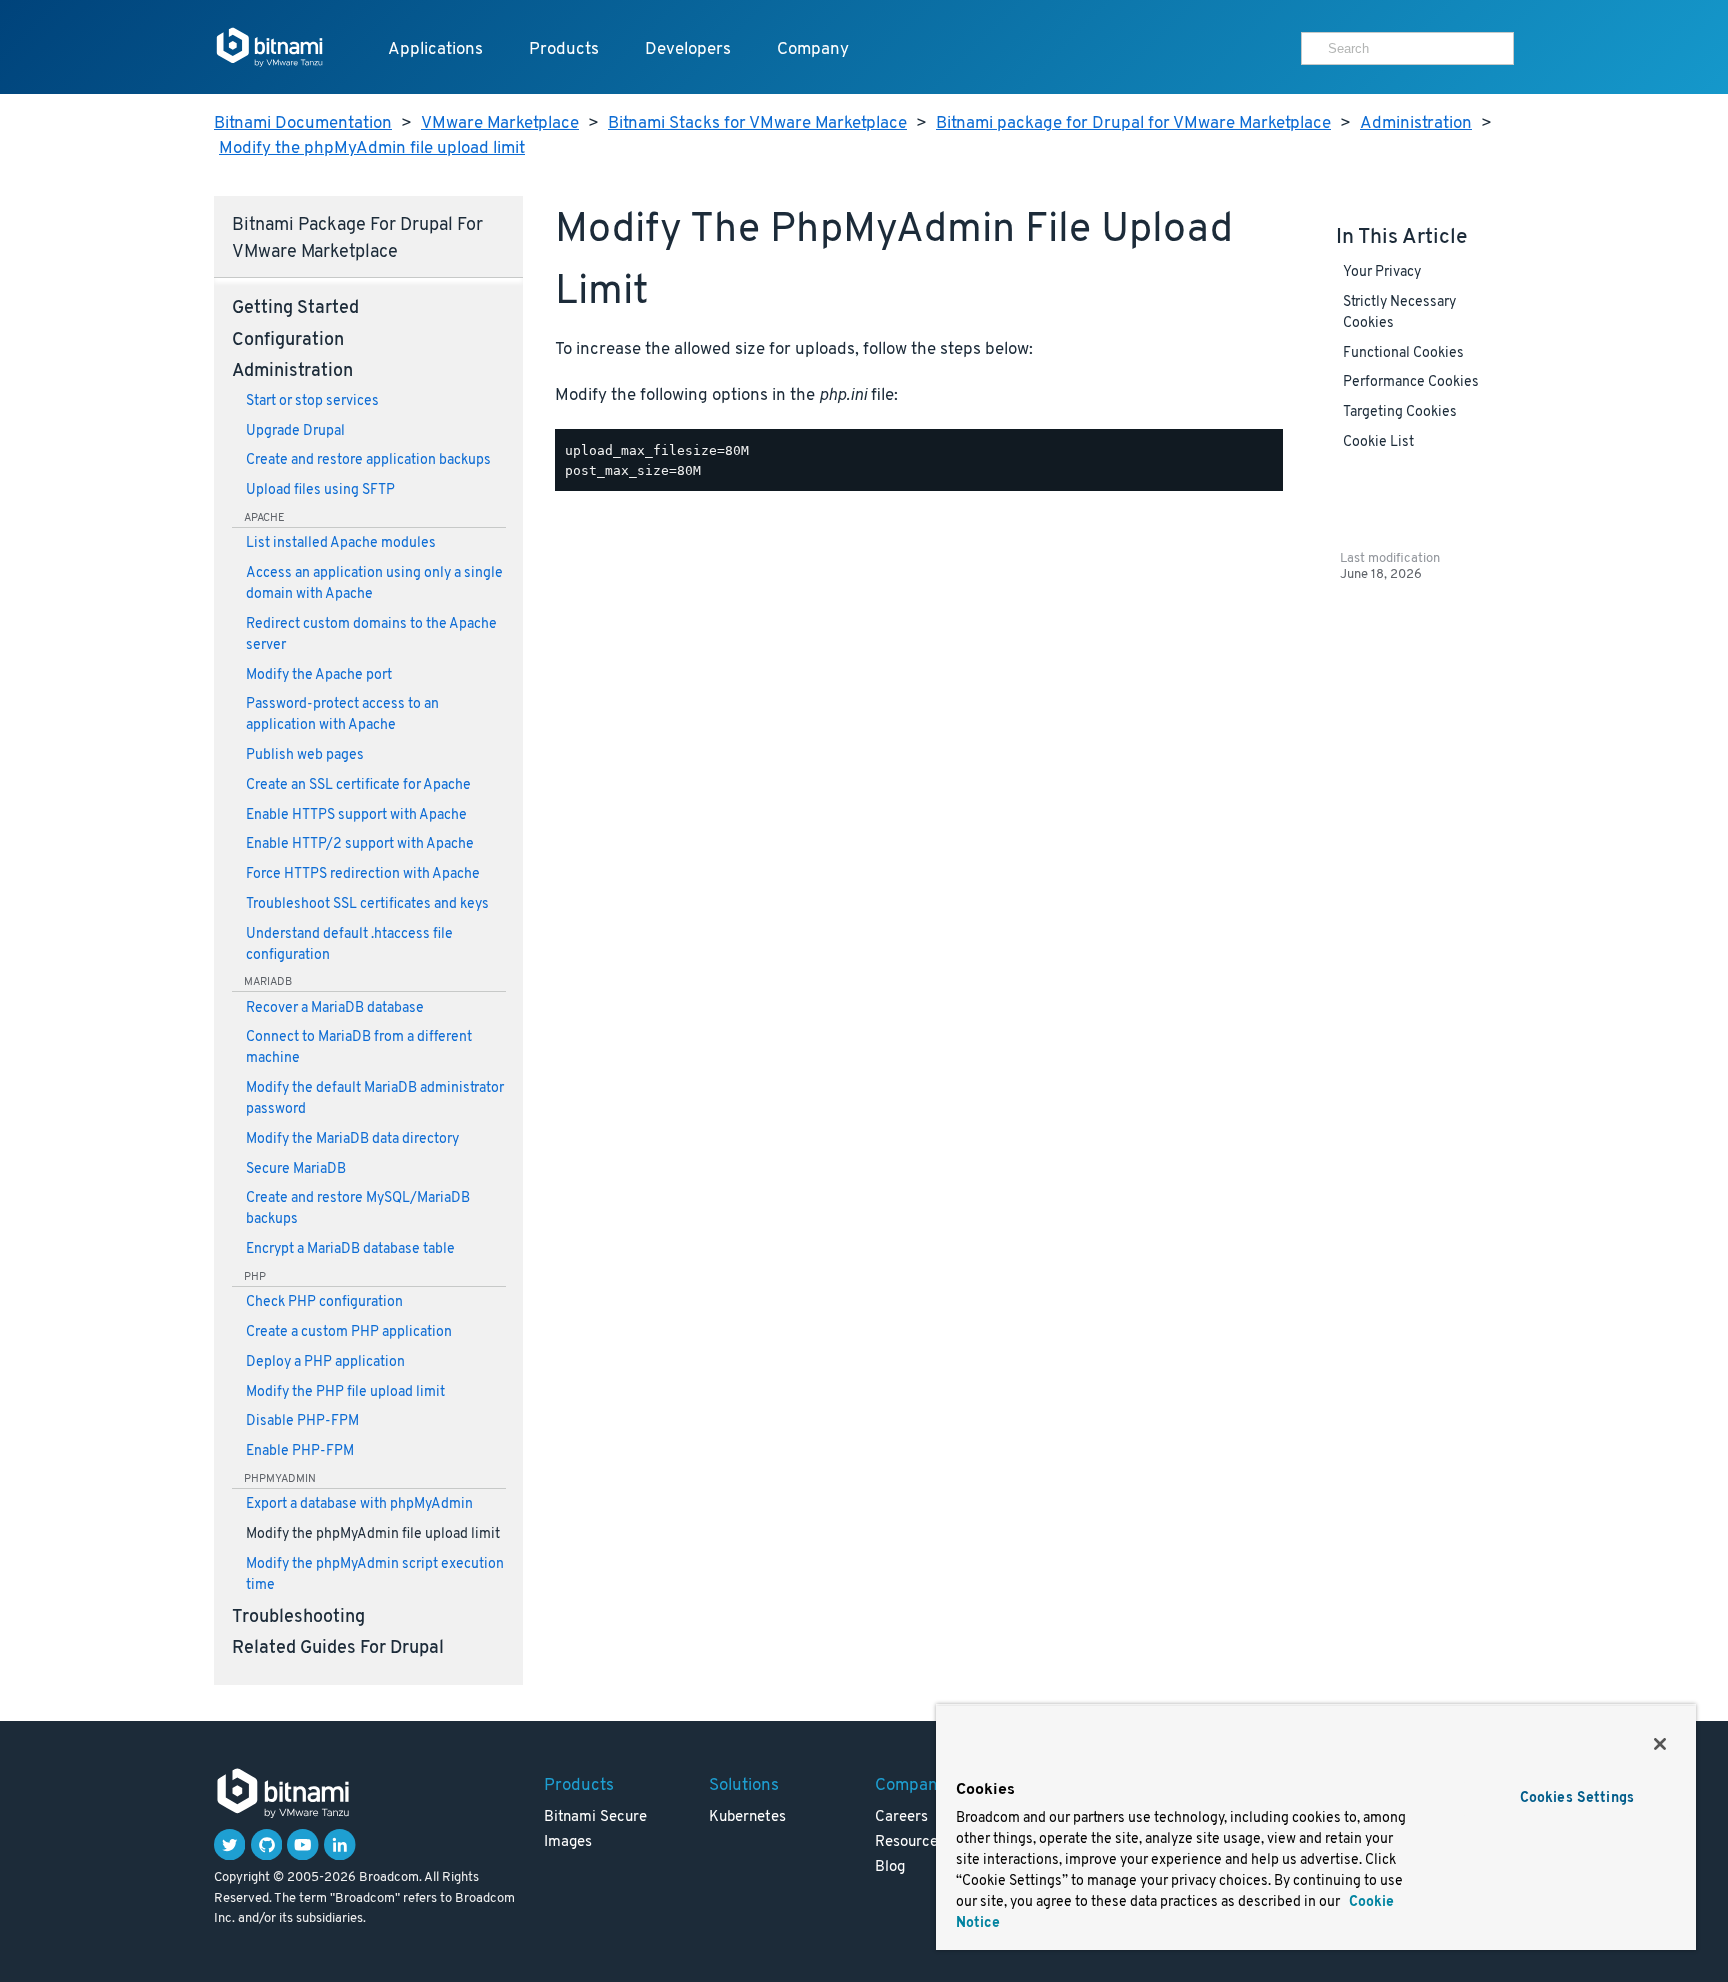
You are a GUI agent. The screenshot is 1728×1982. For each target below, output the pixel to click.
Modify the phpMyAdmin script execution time (375, 1575)
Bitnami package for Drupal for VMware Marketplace (1133, 123)
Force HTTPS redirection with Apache (363, 874)
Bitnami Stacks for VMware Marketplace (757, 123)
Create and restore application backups (368, 460)
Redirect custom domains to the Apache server (371, 635)
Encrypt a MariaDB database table (350, 1249)
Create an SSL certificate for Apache (358, 785)
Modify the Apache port (319, 675)
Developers (688, 49)
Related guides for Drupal (338, 1649)
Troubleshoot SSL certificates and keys (367, 904)
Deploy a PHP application (325, 1362)
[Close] (1660, 1744)
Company (813, 49)
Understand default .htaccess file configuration (349, 945)
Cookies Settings (1577, 1798)
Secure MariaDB (296, 1169)
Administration (1416, 123)
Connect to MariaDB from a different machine (359, 1048)
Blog (890, 1867)
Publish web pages (305, 755)
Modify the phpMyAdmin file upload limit (372, 148)
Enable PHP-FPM (300, 1451)
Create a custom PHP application (349, 1332)
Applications (435, 49)
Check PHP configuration (324, 1302)
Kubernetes (747, 1817)
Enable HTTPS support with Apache (356, 815)
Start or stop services (312, 401)
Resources (910, 1842)
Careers (901, 1817)
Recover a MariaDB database (335, 1008)
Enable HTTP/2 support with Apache (360, 844)
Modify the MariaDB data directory (352, 1139)
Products (564, 49)
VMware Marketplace (500, 123)
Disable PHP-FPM (302, 1421)
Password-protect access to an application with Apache (342, 715)
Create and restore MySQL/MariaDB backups (358, 1209)
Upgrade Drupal (295, 431)
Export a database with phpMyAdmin (359, 1504)
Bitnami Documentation (303, 123)
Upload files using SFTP (320, 490)
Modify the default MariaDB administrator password (375, 1099)
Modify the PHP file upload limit (345, 1392)
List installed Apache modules (341, 543)
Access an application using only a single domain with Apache (374, 584)
